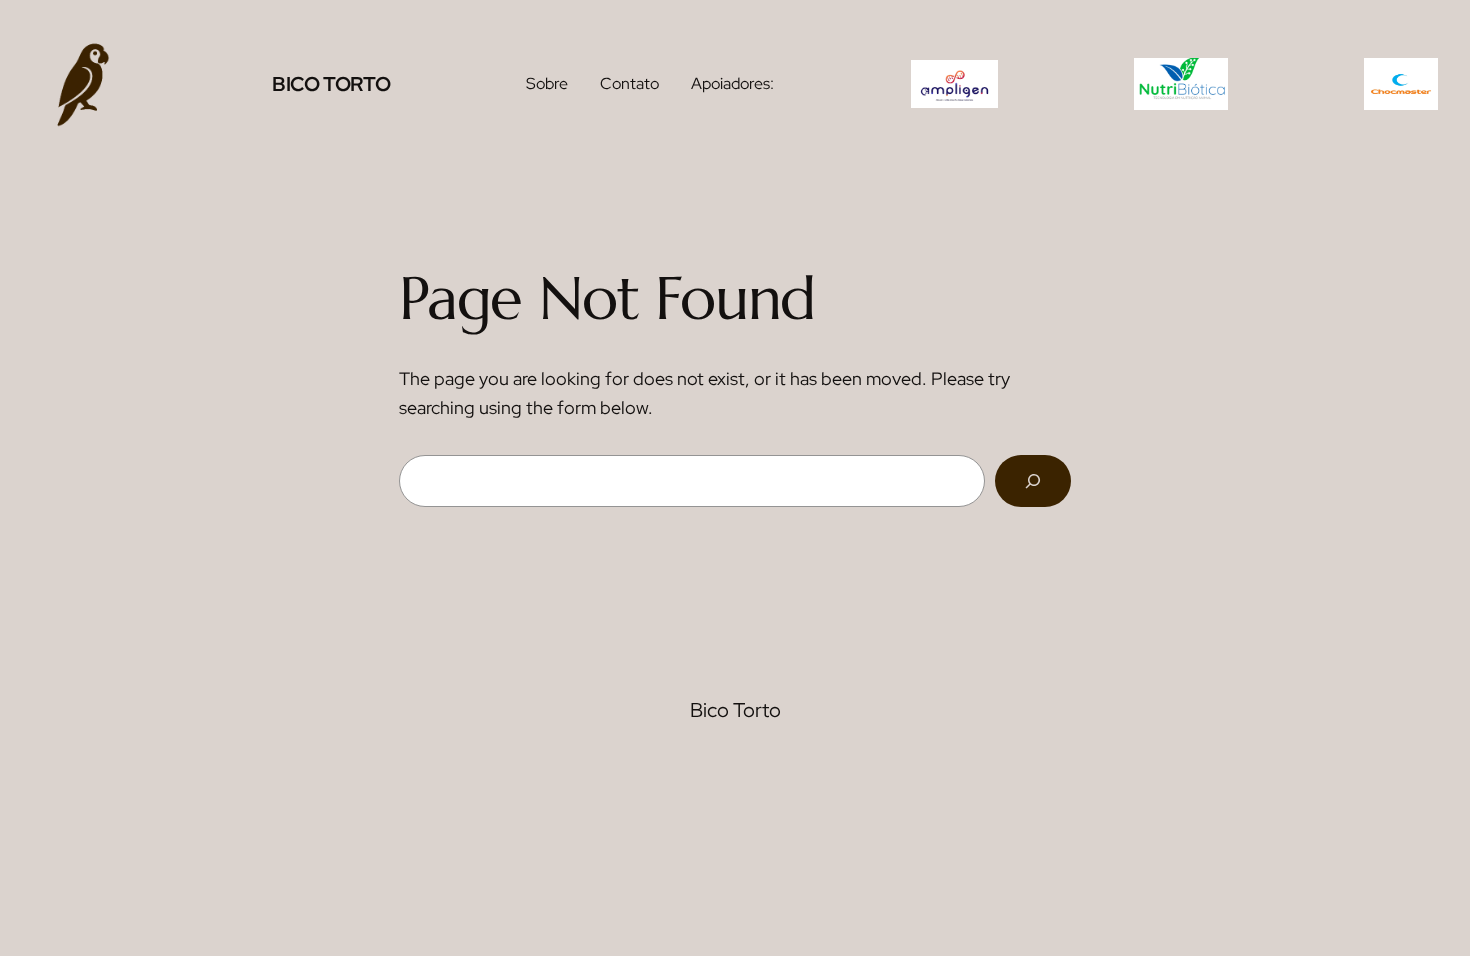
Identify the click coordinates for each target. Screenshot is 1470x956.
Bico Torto (331, 84)
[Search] (1033, 481)
